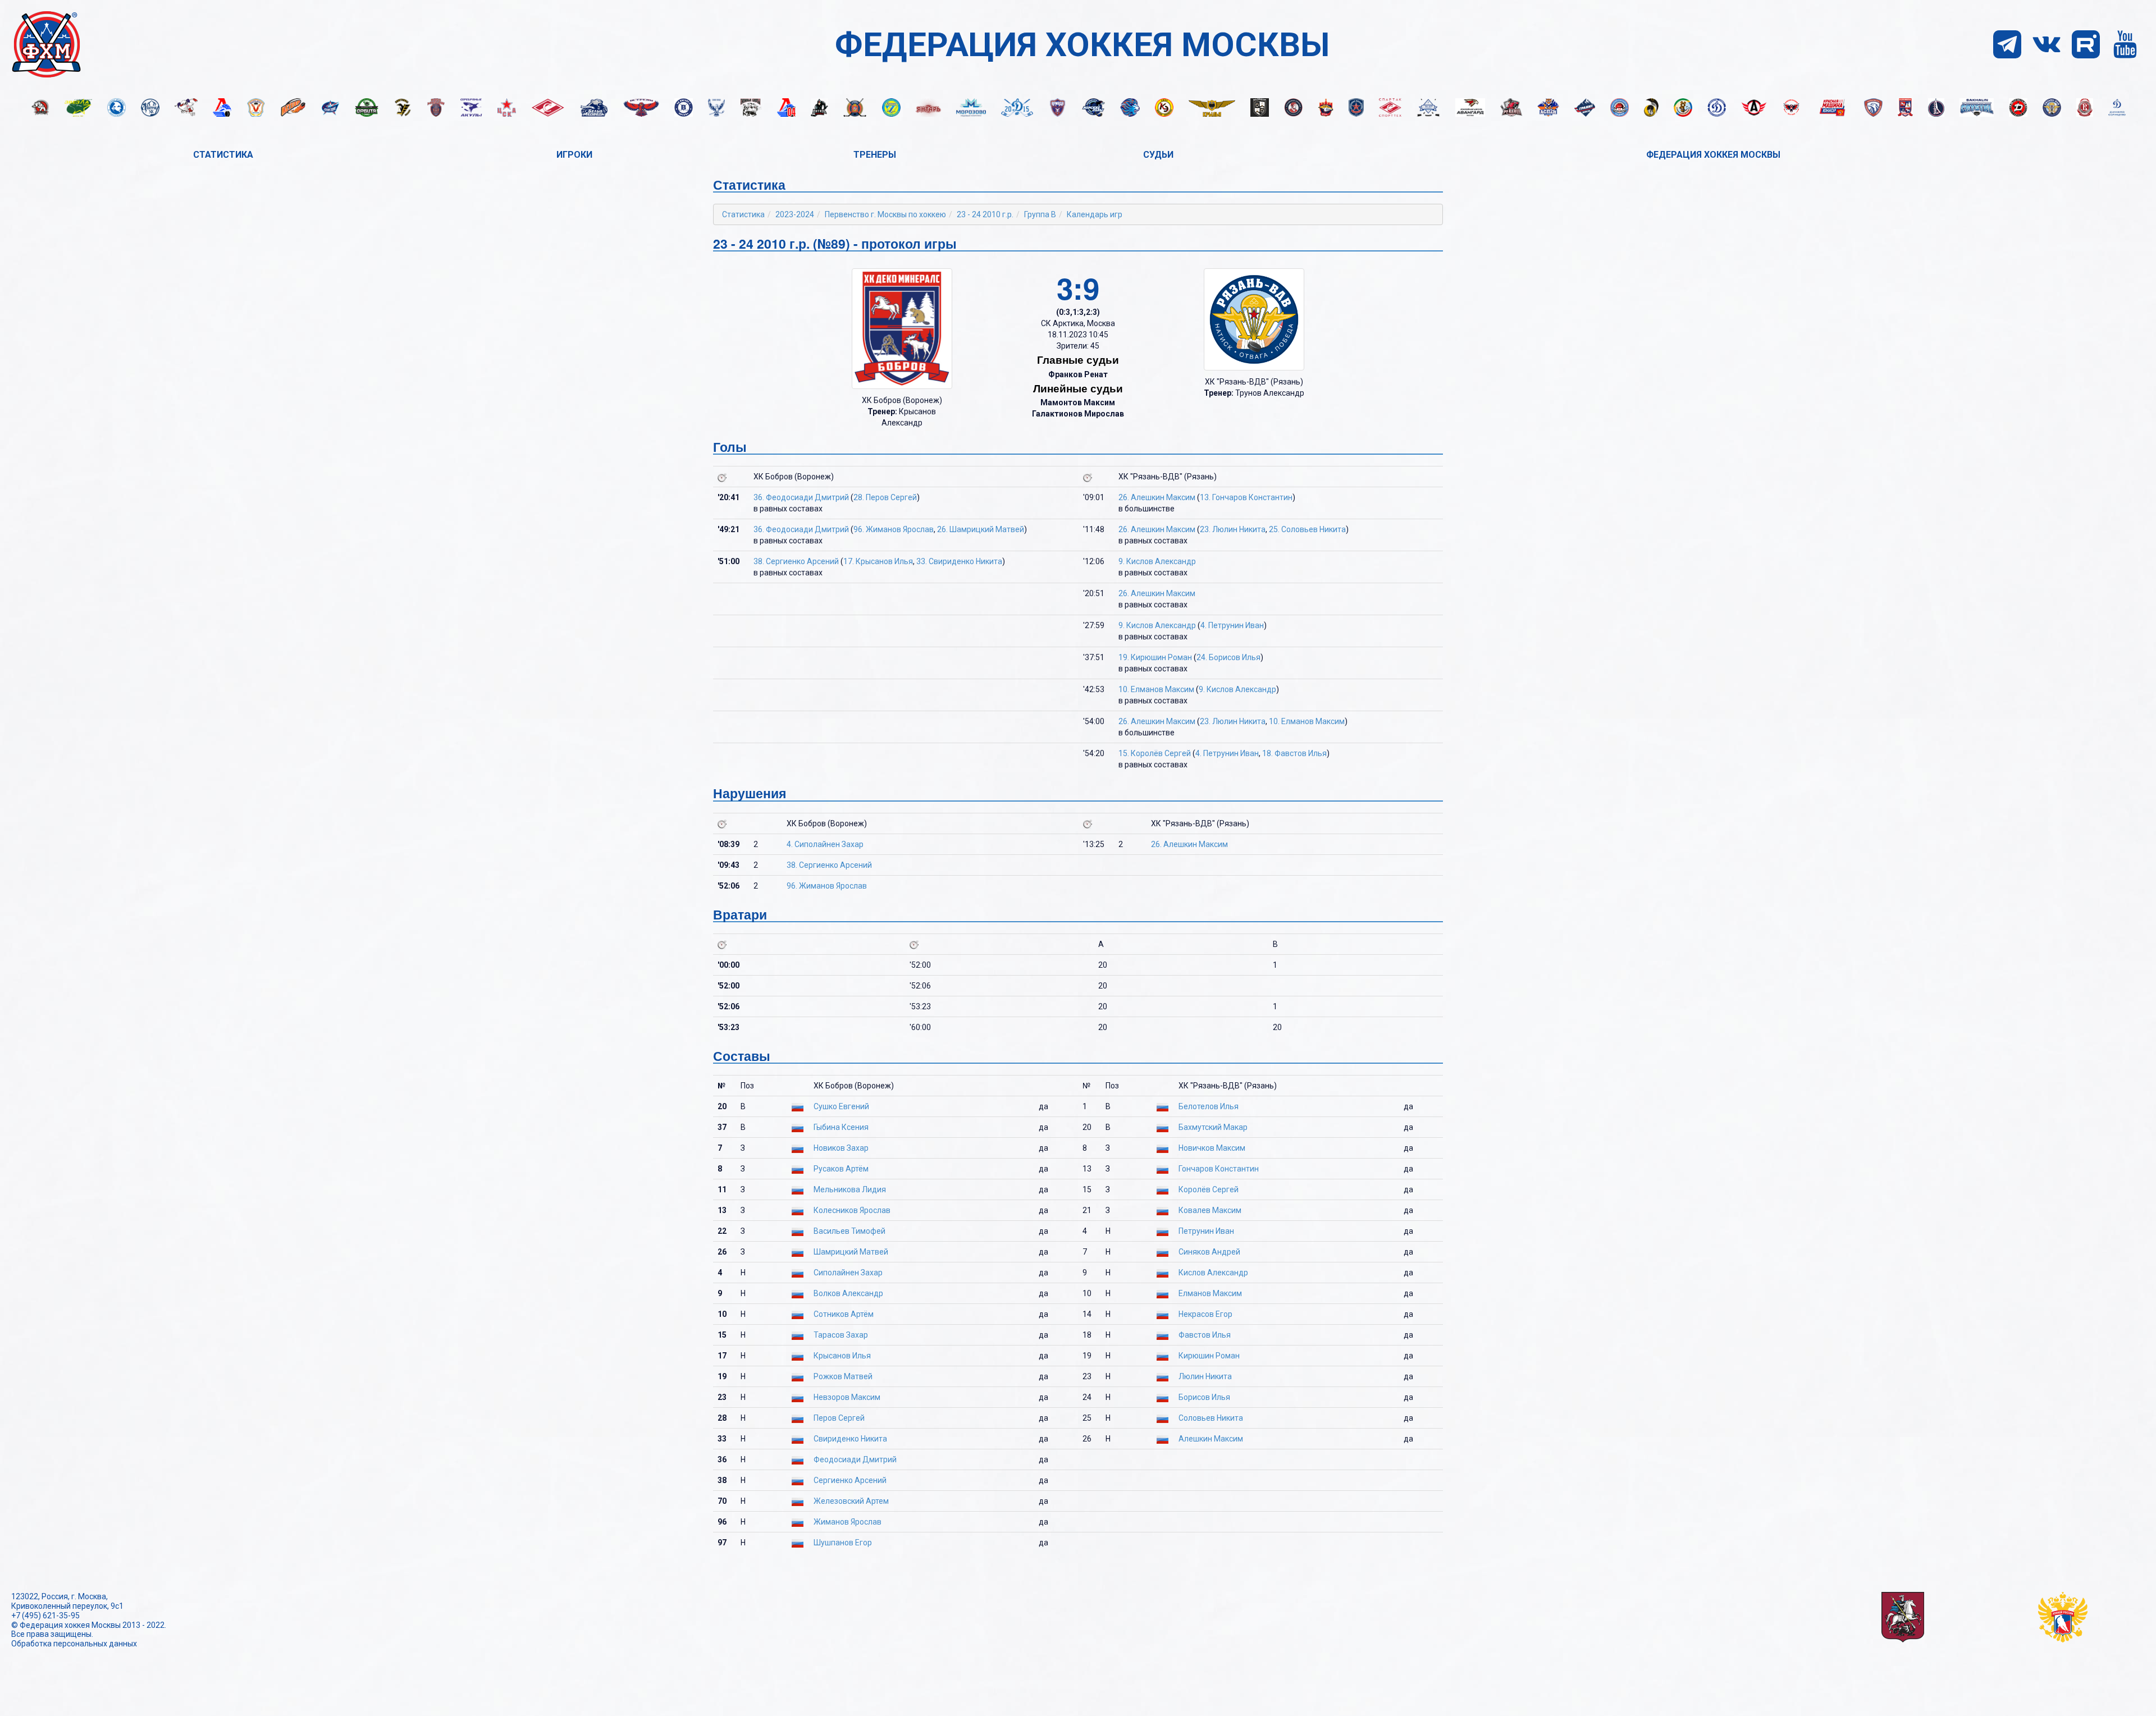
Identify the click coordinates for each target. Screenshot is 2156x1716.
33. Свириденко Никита (959, 561)
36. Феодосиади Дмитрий (801, 497)
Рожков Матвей (843, 1376)
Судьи (1158, 155)
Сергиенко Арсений (850, 1480)
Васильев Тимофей (849, 1231)
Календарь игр (1095, 214)
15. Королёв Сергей (1155, 753)
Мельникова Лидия (850, 1189)
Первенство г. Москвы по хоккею (885, 214)
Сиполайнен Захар (848, 1273)
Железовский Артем (851, 1501)
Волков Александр (848, 1293)
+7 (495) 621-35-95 (45, 1616)
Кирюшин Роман (1209, 1356)
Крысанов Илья (842, 1356)
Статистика (223, 155)
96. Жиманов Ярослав (894, 529)
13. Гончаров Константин (1246, 497)
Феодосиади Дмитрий (855, 1459)
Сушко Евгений (841, 1106)
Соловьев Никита (1211, 1418)
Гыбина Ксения (841, 1127)
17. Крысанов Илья (878, 561)
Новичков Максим (1212, 1148)
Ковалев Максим (1210, 1210)
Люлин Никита (1205, 1376)
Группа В (1040, 214)
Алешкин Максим (1211, 1439)
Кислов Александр (1213, 1273)
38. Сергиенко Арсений (796, 561)
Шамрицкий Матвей (851, 1252)
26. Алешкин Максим (1157, 497)
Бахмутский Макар (1213, 1127)
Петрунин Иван (1206, 1231)
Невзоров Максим (847, 1397)
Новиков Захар (841, 1148)
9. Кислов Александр (1157, 561)
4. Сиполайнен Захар (825, 844)
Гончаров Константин (1219, 1169)
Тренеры (875, 155)
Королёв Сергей (1209, 1189)
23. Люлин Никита (1233, 529)
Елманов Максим (1210, 1293)
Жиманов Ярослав (848, 1522)
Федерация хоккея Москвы (1713, 155)
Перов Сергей (839, 1418)
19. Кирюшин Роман (1155, 657)
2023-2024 (795, 214)
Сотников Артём (844, 1314)
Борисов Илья (1204, 1397)
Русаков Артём (841, 1169)
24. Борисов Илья (1228, 657)
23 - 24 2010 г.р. (985, 214)
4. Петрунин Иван (1232, 625)
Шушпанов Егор (843, 1543)
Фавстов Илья (1205, 1335)
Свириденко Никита (850, 1439)
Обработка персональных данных (74, 1644)
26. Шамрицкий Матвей (981, 529)
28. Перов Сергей (885, 497)
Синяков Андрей (1209, 1252)
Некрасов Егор (1205, 1314)
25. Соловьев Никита (1307, 529)
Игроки (574, 155)
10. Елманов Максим (1156, 689)
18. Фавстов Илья (1294, 753)
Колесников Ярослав (852, 1210)
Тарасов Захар (841, 1335)
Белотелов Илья (1209, 1106)
